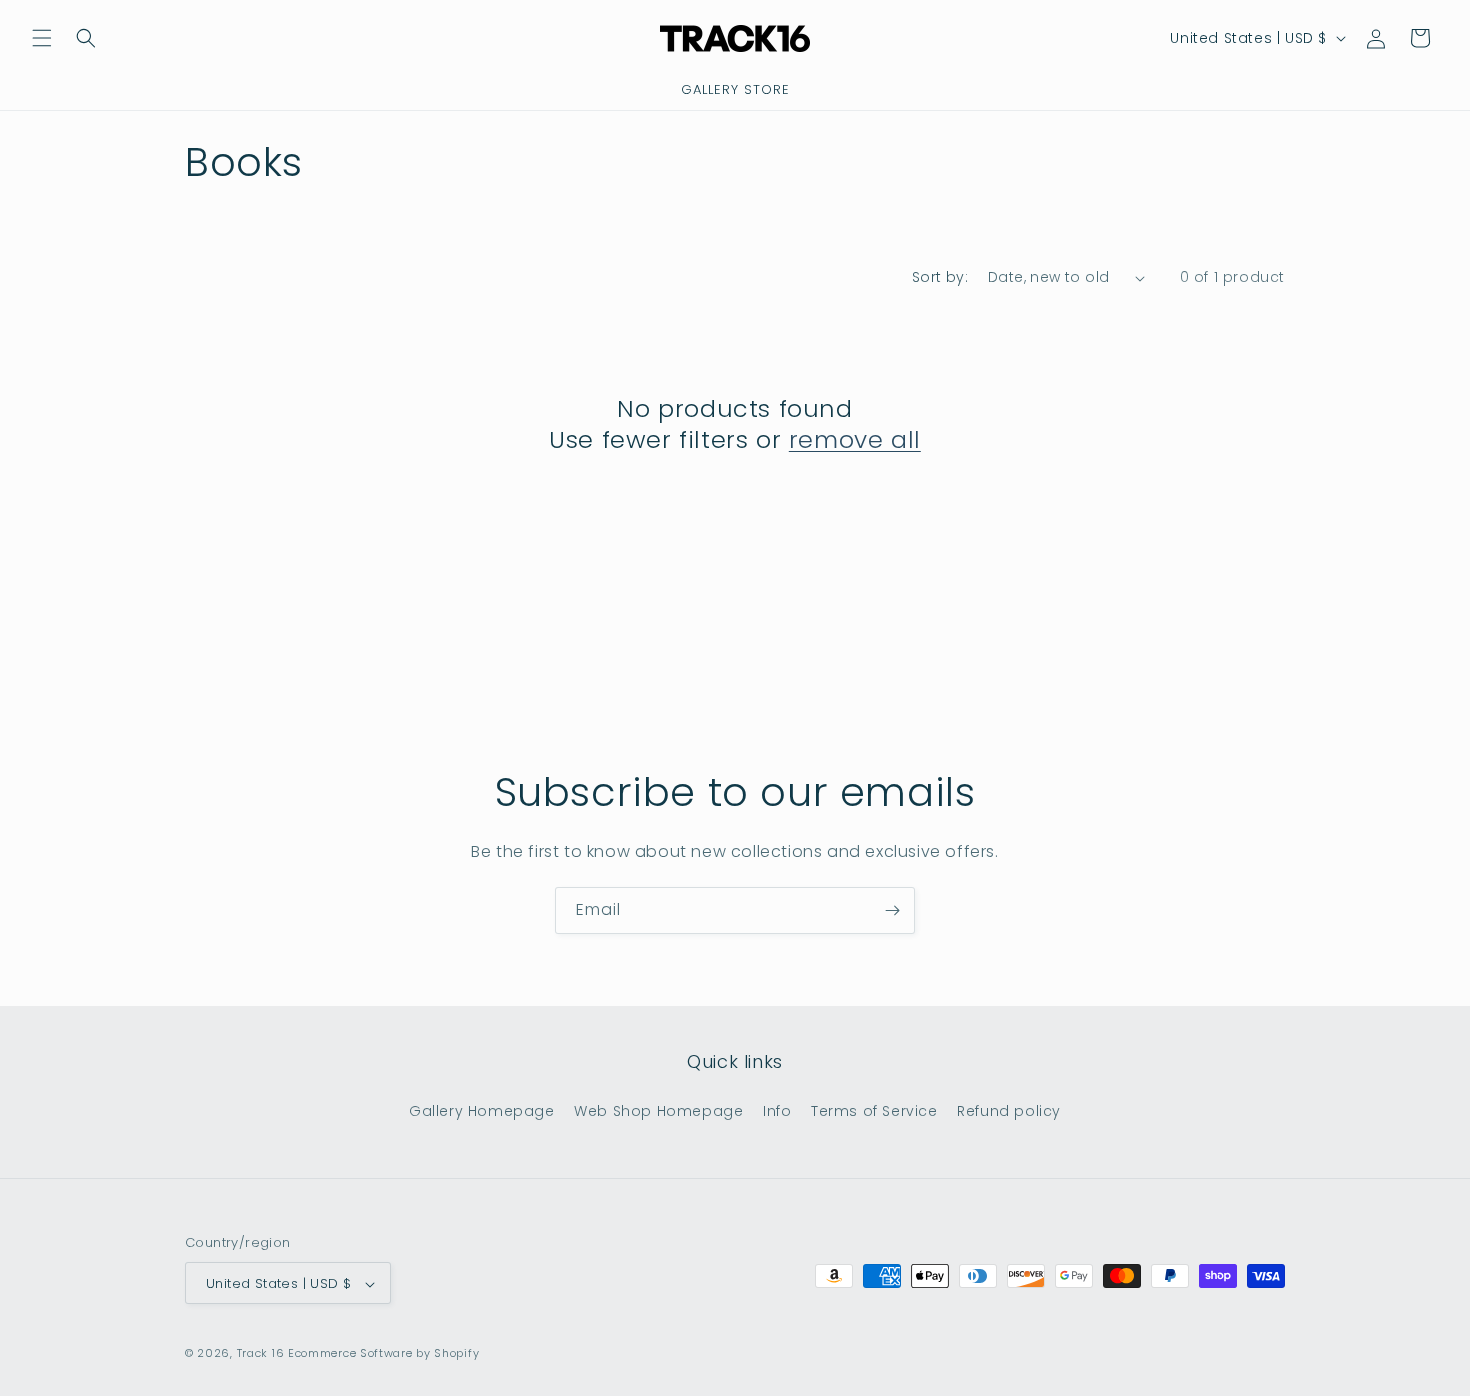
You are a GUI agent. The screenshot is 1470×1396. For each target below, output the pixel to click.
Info (777, 1110)
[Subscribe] (892, 910)
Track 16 (261, 1354)
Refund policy (1009, 1110)
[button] (42, 38)
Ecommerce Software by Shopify (383, 1354)
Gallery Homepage (482, 1110)
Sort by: (940, 277)
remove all (855, 439)
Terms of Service (874, 1110)
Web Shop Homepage (658, 1110)
